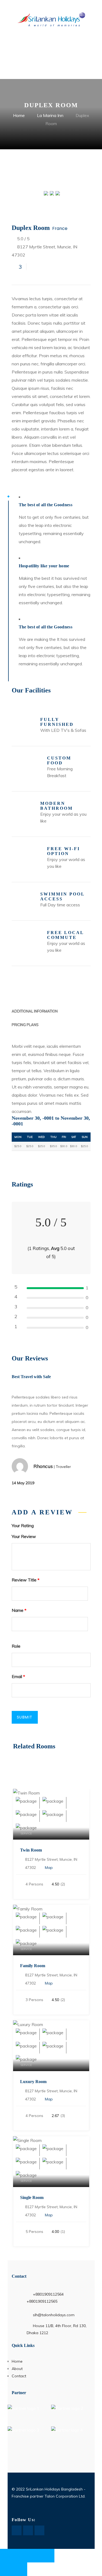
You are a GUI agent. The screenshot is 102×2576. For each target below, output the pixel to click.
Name (19, 1610)
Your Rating (23, 1526)
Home (19, 115)
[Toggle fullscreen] (20, 2556)
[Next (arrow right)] (20, 2569)
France (60, 228)
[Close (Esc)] (48, 2556)
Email (18, 1676)
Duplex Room (31, 228)
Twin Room (31, 1850)
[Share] (34, 2556)
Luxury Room (33, 2082)
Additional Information (35, 1011)
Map (49, 1868)
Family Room (33, 1966)
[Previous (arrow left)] (7, 2569)
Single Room (32, 2197)
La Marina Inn (50, 115)
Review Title (26, 1580)
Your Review (24, 1536)
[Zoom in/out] (7, 2556)
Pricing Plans (25, 1025)
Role (16, 1646)
